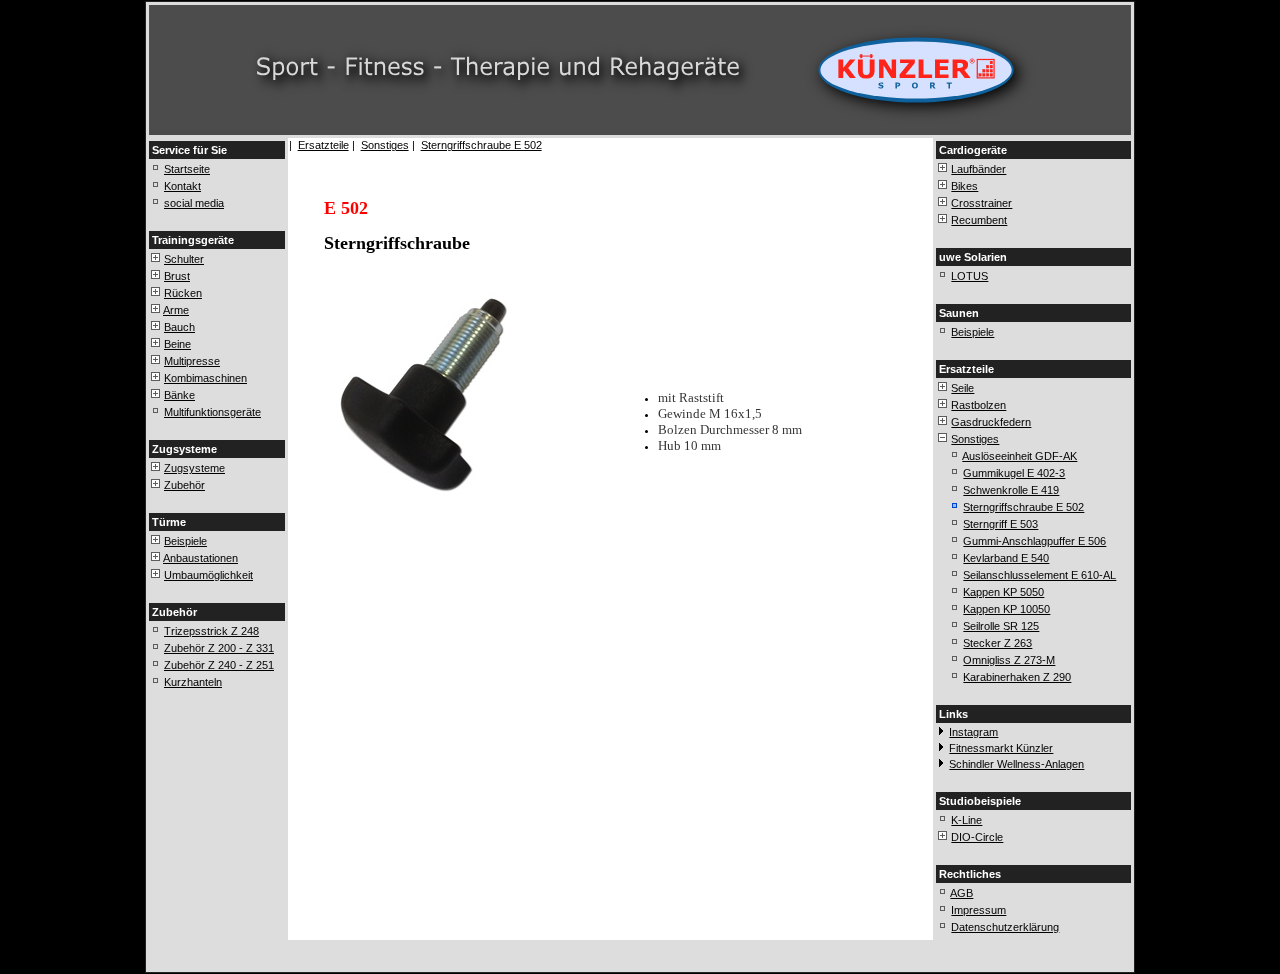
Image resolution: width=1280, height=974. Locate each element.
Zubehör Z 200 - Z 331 (219, 648)
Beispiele (185, 541)
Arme (176, 310)
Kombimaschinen (205, 378)
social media (194, 203)
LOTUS (969, 276)
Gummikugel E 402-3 (1014, 473)
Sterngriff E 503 (1000, 524)
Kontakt (182, 186)
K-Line (966, 820)
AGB (961, 893)
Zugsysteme (194, 468)
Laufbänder (978, 169)
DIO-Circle (977, 837)
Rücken (183, 293)
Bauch (179, 327)
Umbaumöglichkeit (208, 575)
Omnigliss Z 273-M (1009, 660)
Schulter (184, 259)
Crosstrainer (981, 203)
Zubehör (184, 485)
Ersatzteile (323, 145)
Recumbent (979, 220)
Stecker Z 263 (997, 643)
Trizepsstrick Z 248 (211, 631)
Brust (177, 276)
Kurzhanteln (193, 682)
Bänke (179, 395)
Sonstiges (385, 145)
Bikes (964, 186)
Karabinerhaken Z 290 (1017, 677)
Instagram (973, 732)
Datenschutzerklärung (1005, 927)
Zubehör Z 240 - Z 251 (219, 665)
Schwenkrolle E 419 (1011, 490)
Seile (962, 388)
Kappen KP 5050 (1003, 592)
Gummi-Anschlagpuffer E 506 (1034, 541)
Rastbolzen (978, 405)
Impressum (978, 910)
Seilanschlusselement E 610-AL (1039, 575)
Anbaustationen (200, 558)
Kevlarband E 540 (1006, 558)
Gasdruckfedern (991, 422)
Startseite (187, 169)
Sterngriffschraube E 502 (481, 145)
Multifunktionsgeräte (212, 412)
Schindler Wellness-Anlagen (1016, 764)
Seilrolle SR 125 (1001, 626)
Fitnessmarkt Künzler (1001, 748)
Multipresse (192, 361)
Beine (177, 344)
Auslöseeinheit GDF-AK (1019, 456)
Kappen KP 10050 (1006, 609)
